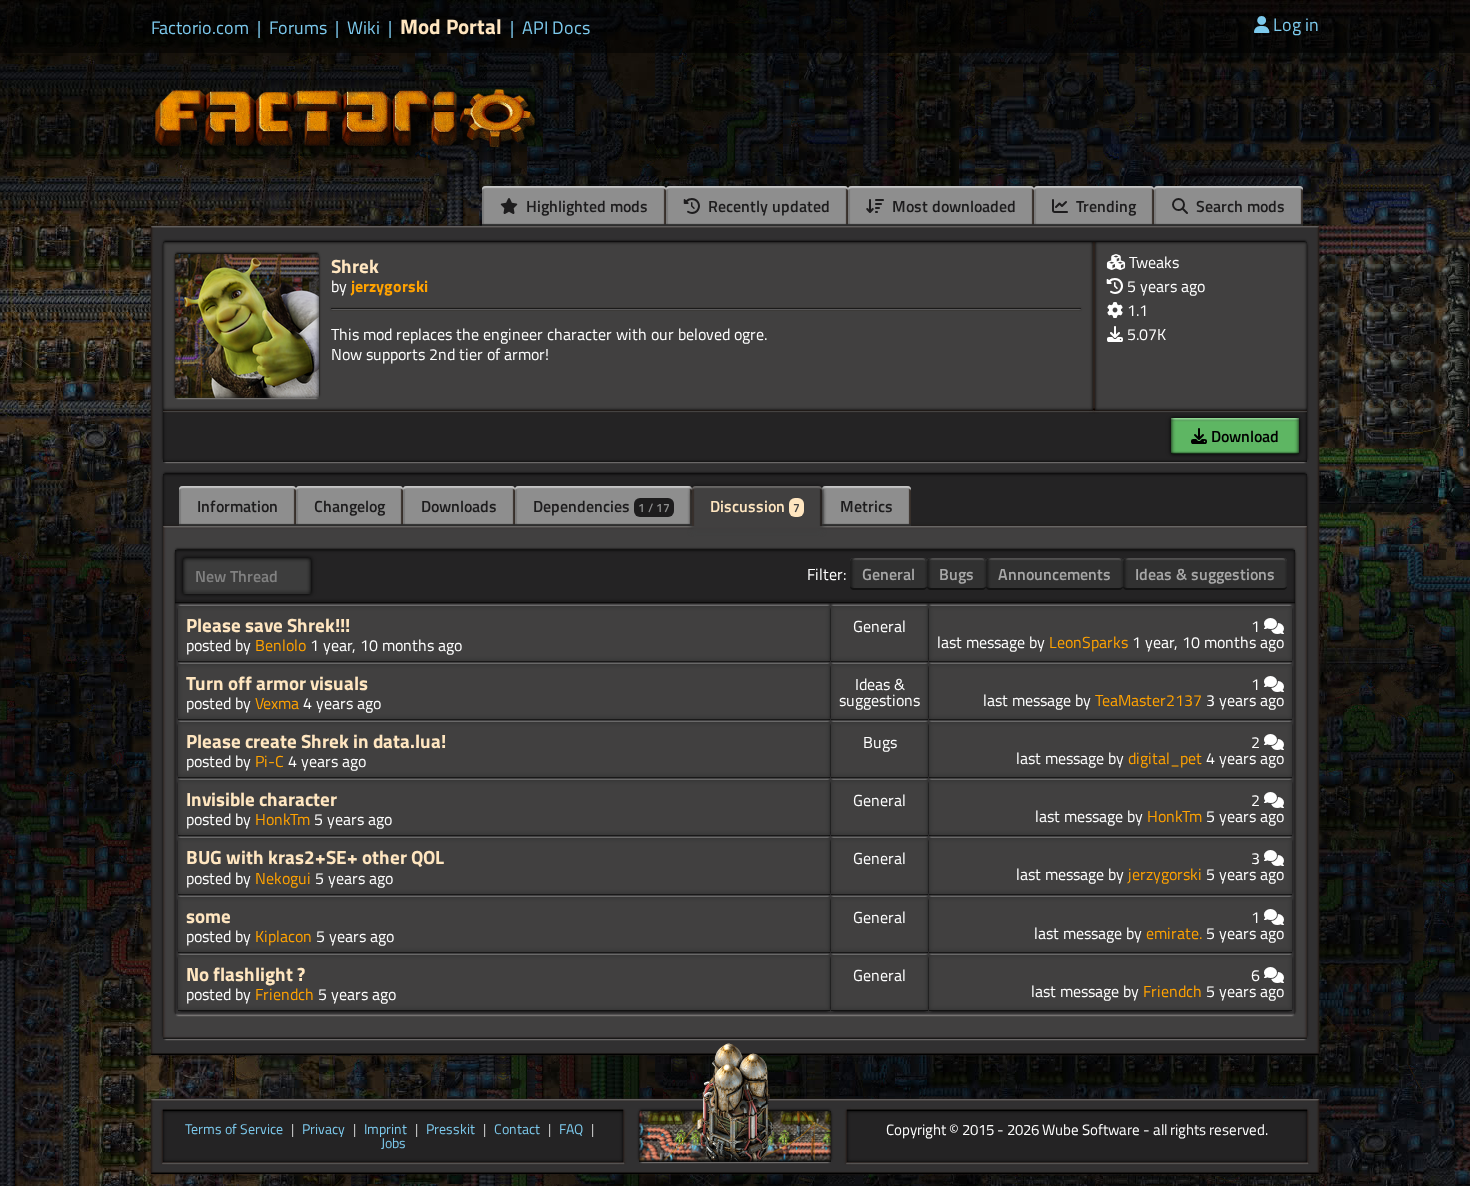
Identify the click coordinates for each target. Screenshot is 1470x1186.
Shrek (355, 265)
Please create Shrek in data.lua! (316, 741)
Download (1243, 436)
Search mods (1238, 206)
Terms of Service (234, 1130)
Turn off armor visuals (277, 683)
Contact (517, 1130)
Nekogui (283, 878)
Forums (298, 28)
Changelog (349, 506)
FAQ (571, 1130)
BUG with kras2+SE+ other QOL (315, 857)
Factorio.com (200, 28)
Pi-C (269, 761)
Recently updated (767, 206)
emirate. (1174, 933)
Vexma (277, 703)
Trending (1104, 206)
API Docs (556, 28)
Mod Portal (451, 26)
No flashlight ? (245, 974)
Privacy (323, 1130)
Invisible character (261, 799)
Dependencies (601, 506)
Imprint (385, 1130)
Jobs (393, 1144)
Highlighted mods (585, 206)
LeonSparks (1088, 642)
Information (237, 506)
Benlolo (280, 645)
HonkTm (282, 819)
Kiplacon (283, 936)
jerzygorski (389, 286)
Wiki (363, 28)
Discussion (755, 506)
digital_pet (1165, 758)
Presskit (450, 1130)
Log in (1296, 24)
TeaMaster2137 (1148, 700)
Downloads (459, 506)
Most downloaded (952, 206)
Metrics (866, 506)
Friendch (284, 994)
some (208, 916)
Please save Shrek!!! (268, 625)
